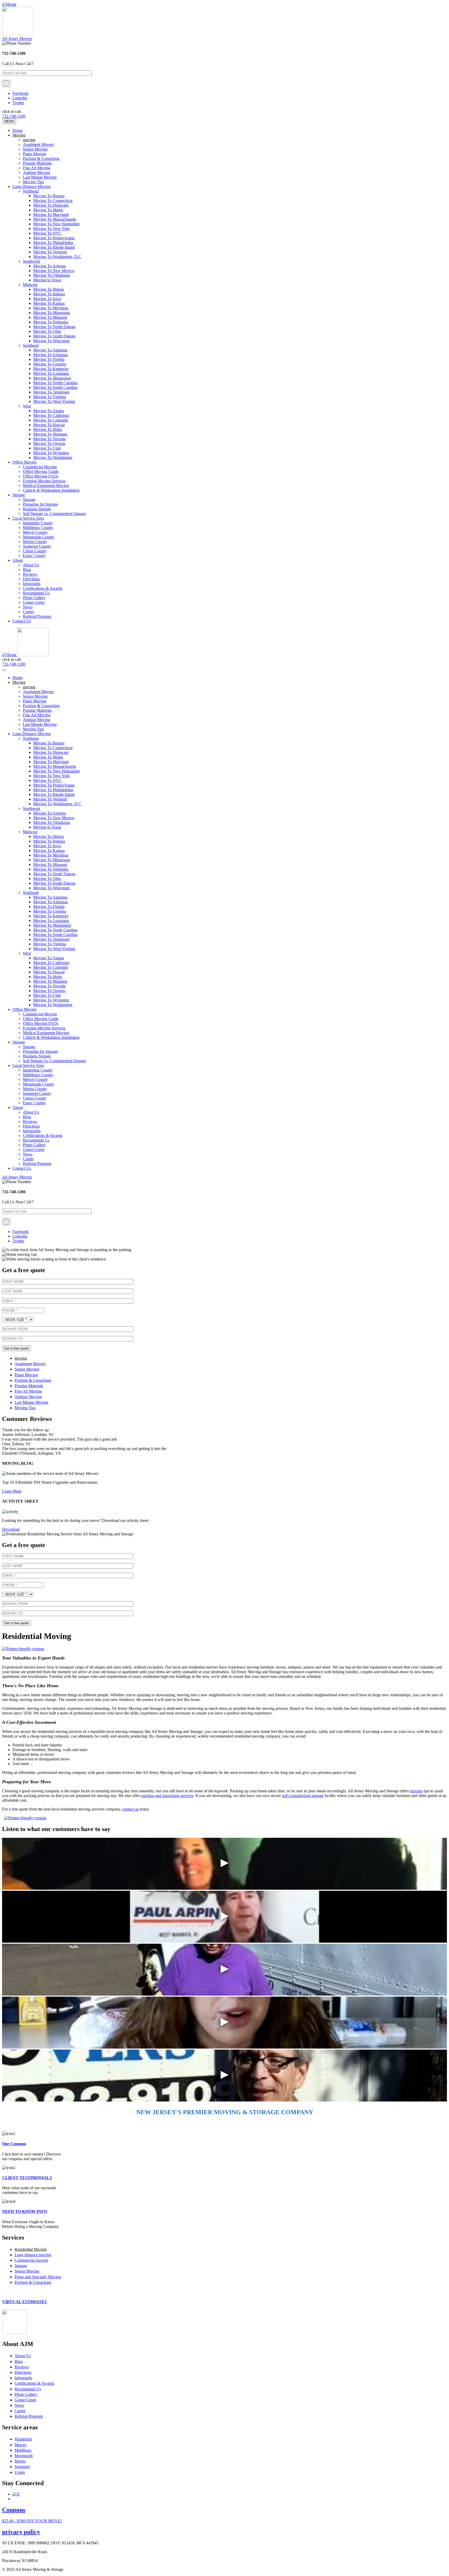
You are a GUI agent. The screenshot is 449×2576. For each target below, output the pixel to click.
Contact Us (22, 621)
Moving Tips (33, 182)
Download (11, 1529)
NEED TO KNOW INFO (25, 2211)
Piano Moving (35, 154)
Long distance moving (33, 2255)
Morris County (35, 542)
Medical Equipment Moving (46, 486)
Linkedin (20, 98)
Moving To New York (51, 229)
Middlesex (23, 2450)
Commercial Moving (40, 467)
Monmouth (24, 2456)
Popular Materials (37, 163)
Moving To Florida (49, 359)
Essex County (34, 556)
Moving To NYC (48, 233)
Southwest (31, 261)
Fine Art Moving (37, 168)
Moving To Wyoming (51, 453)
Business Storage (37, 509)
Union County (35, 551)
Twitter (18, 103)
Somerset (22, 2467)
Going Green (34, 602)
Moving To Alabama (50, 350)
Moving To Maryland (51, 215)
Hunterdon (23, 2439)
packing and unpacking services (167, 1796)
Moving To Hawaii (49, 425)
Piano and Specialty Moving (38, 2277)
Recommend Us (36, 593)
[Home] (9, 4)
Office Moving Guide (41, 472)
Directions (31, 579)
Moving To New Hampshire (57, 224)
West (27, 406)
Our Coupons (14, 2144)
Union (20, 2472)
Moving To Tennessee (51, 392)
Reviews (30, 574)
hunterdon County (38, 523)
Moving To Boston (49, 196)
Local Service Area (28, 518)
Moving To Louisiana (51, 373)
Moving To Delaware (51, 205)
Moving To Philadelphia (53, 243)
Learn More (12, 1491)
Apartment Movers (38, 144)
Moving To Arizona (49, 266)
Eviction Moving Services (44, 481)
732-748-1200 (14, 116)
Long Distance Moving (32, 187)
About (18, 560)
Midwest (30, 285)
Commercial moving (31, 2260)
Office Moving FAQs (41, 476)
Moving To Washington (53, 457)
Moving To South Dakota (54, 336)
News (28, 607)
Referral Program (37, 616)
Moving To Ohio (47, 331)
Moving (19, 135)
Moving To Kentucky (51, 369)
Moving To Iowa (47, 299)
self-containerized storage (303, 1796)
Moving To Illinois (49, 289)
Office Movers (24, 462)
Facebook (21, 93)
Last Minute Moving (40, 177)
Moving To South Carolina (55, 387)
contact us (131, 1809)
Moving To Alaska (49, 411)
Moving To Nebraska (51, 322)
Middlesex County (38, 528)
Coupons (14, 2510)
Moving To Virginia (50, 397)
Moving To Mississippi (52, 378)
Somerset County (37, 546)
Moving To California (51, 415)
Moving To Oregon (49, 443)
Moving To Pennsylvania (54, 238)
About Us (31, 565)
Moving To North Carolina (55, 383)
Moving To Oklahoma (52, 275)
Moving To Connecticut (53, 201)
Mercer (20, 2445)
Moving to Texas (47, 280)
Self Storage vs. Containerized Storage (54, 514)
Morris (20, 2461)
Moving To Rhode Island (54, 247)
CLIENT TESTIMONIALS (27, 2178)
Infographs (32, 584)
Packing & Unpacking (41, 158)
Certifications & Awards (43, 588)
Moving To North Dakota (54, 327)
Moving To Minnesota (52, 313)
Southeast (31, 345)
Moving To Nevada (49, 439)
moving (29, 140)
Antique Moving (37, 172)
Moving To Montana (50, 434)
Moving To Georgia (50, 364)
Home (18, 130)
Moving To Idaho (48, 429)
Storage (19, 495)
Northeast (31, 191)
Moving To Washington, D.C (57, 257)
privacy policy (21, 2532)
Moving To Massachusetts (55, 219)
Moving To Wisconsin (51, 341)
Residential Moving (31, 2249)
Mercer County (35, 532)
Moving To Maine (48, 210)
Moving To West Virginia (54, 401)
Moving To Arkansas (51, 355)
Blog (27, 570)
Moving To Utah (47, 448)
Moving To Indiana (49, 294)
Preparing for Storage (40, 504)
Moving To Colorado (51, 420)
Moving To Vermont (50, 252)
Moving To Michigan (51, 308)
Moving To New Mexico (54, 271)
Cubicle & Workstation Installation (51, 490)
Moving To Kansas (49, 303)
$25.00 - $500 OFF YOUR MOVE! (32, 2521)
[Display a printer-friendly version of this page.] (23, 1649)
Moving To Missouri (50, 317)
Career (28, 612)
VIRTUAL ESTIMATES (24, 2302)
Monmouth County (39, 537)
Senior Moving (35, 149)
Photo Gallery (34, 598)
